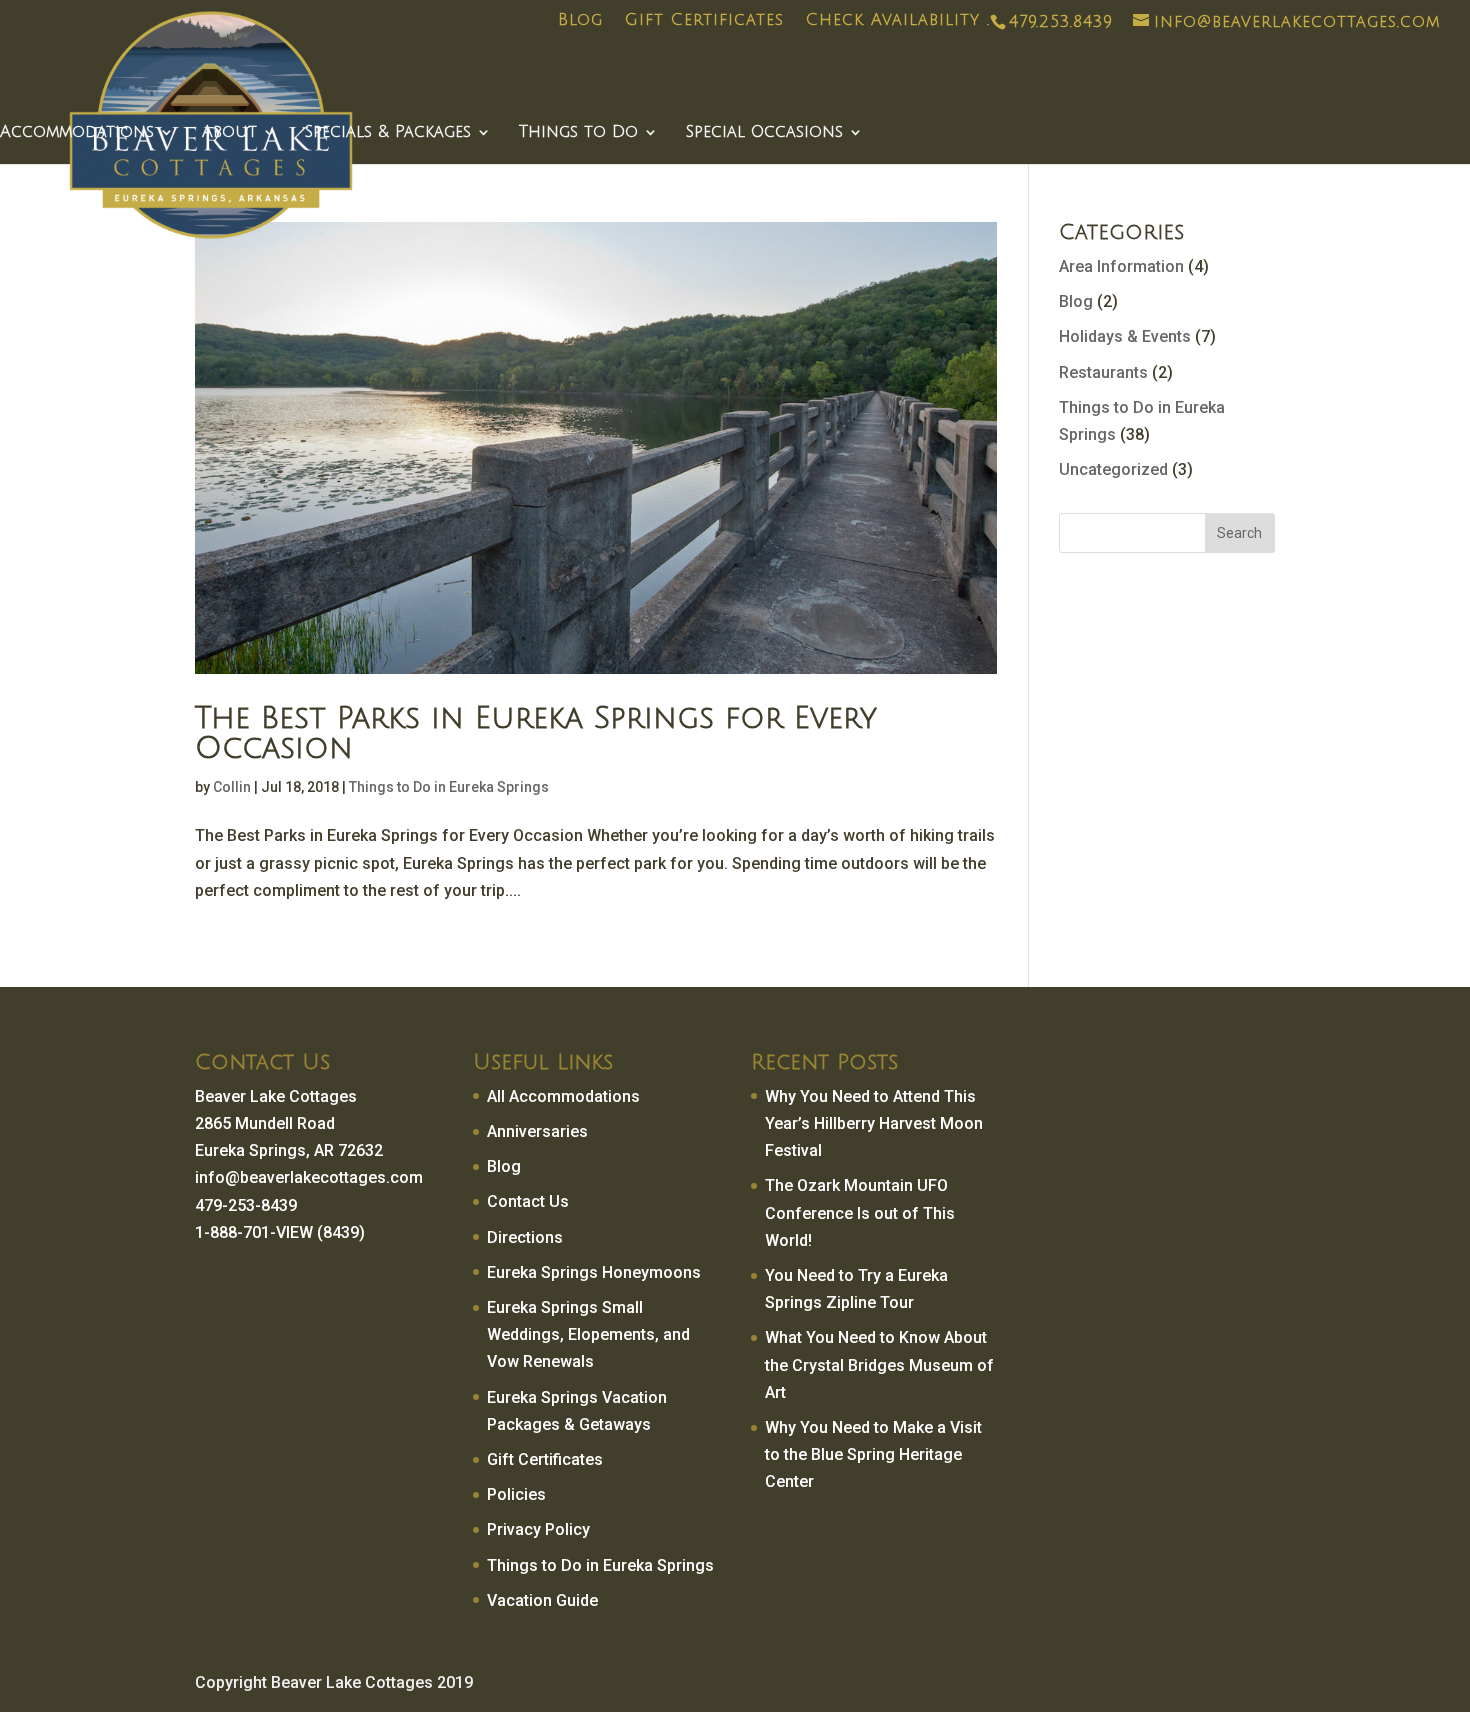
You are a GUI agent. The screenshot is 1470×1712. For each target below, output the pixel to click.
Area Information (1121, 266)
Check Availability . (898, 20)
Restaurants (1103, 372)
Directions (525, 1237)
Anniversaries (537, 1131)
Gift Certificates (704, 20)
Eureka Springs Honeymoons (594, 1272)
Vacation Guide (542, 1600)
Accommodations (77, 133)
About (229, 133)
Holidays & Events (1125, 336)
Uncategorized (1113, 469)
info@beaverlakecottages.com (309, 1177)
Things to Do (578, 133)
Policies (516, 1494)
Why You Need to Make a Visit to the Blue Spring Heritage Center (873, 1454)
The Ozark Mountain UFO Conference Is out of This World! (860, 1212)
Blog (580, 20)
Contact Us (528, 1201)
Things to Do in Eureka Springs (449, 787)
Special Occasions (764, 133)
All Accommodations (563, 1096)
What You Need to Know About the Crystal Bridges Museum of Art (879, 1364)
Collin (232, 787)
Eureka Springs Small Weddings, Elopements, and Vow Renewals (588, 1334)
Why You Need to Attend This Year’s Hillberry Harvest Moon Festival (874, 1123)
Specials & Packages (388, 133)
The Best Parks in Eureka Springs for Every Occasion (536, 733)
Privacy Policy (538, 1529)
